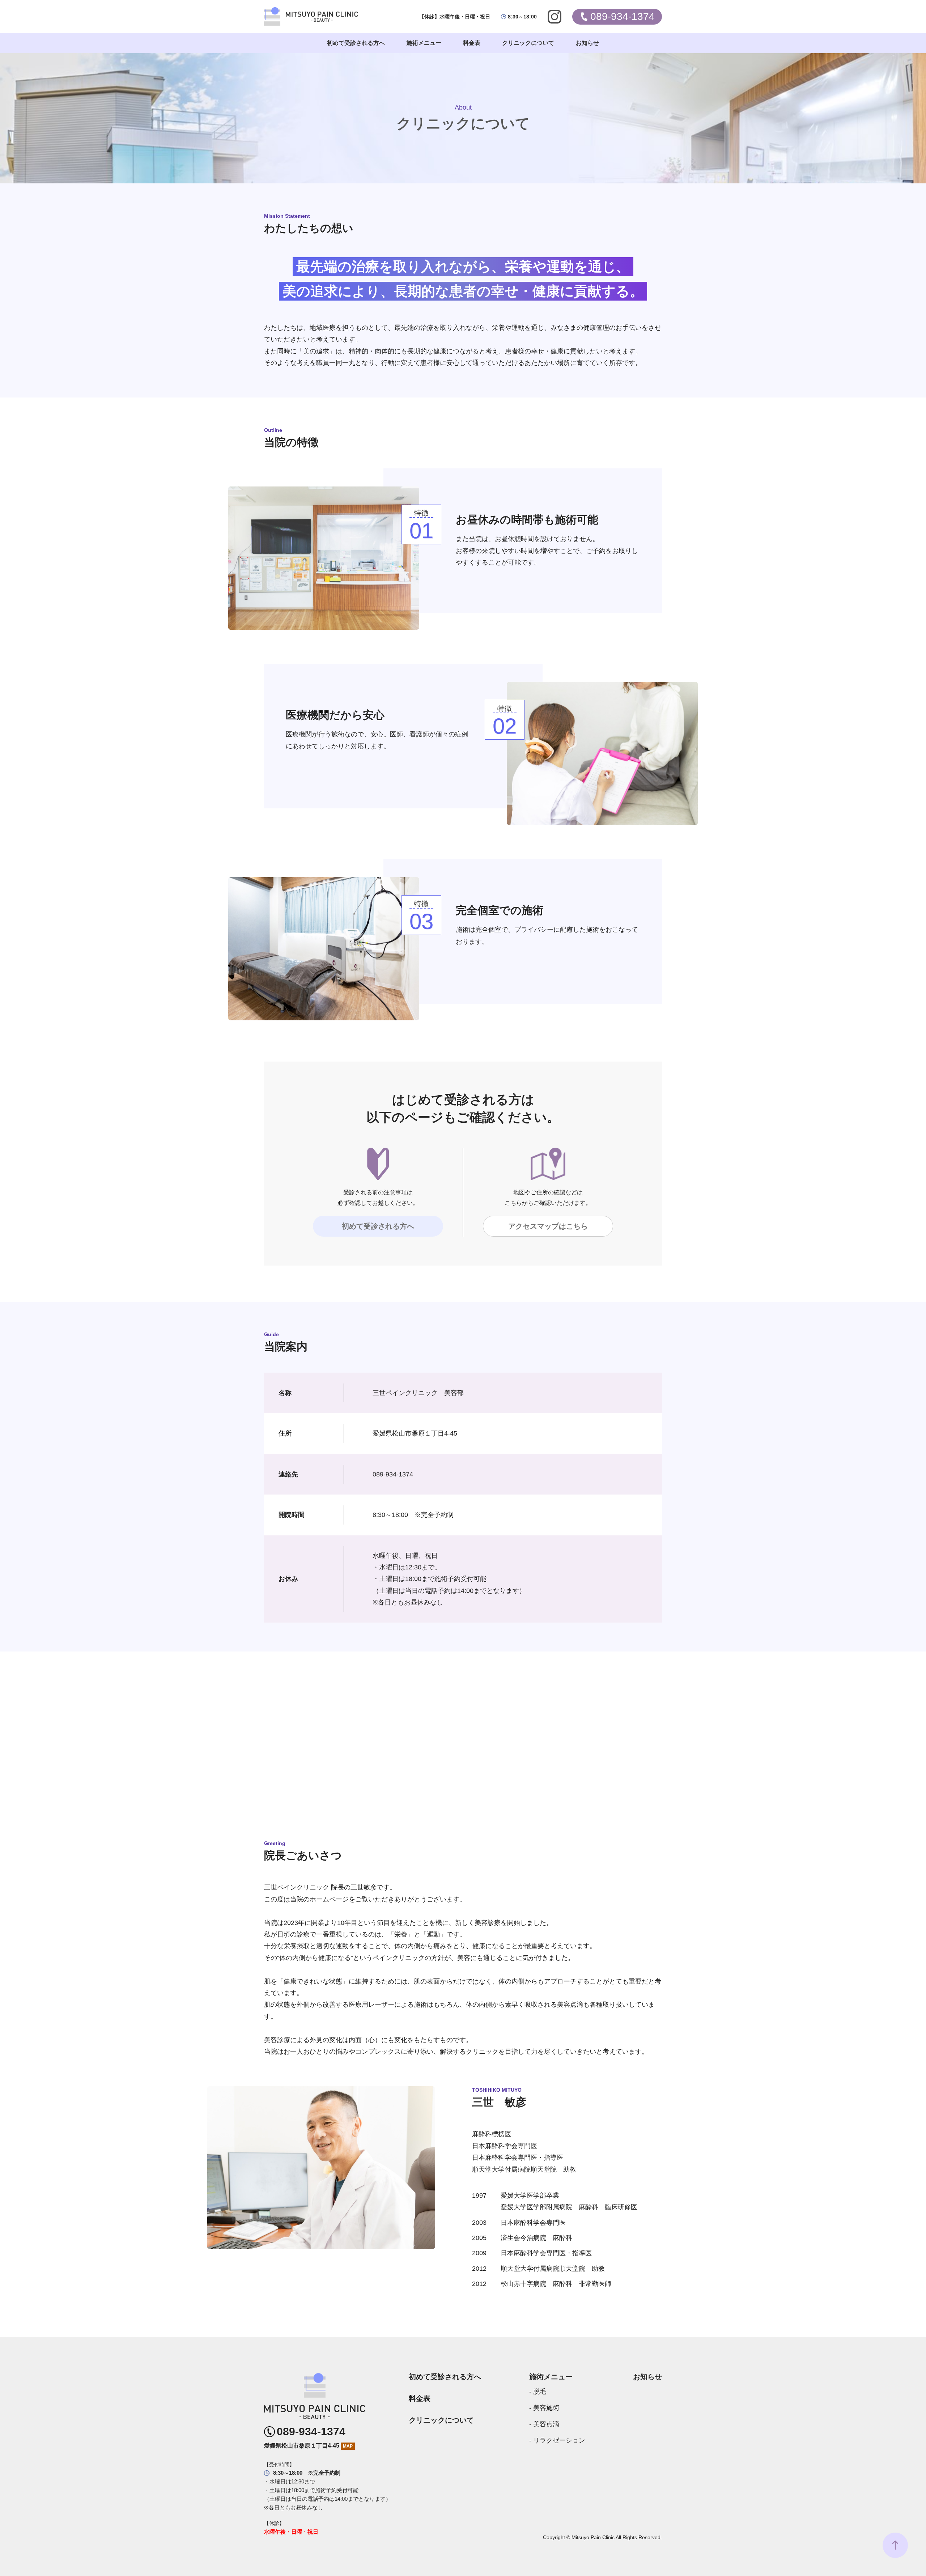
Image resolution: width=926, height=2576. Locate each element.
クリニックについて (441, 2420)
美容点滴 (546, 2424)
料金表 (420, 2398)
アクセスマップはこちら (548, 1226)
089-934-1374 (311, 2432)
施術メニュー (551, 2377)
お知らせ (647, 2377)
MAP (348, 2446)
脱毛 (540, 2392)
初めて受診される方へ (378, 1226)
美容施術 (546, 2408)
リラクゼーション (559, 2440)
